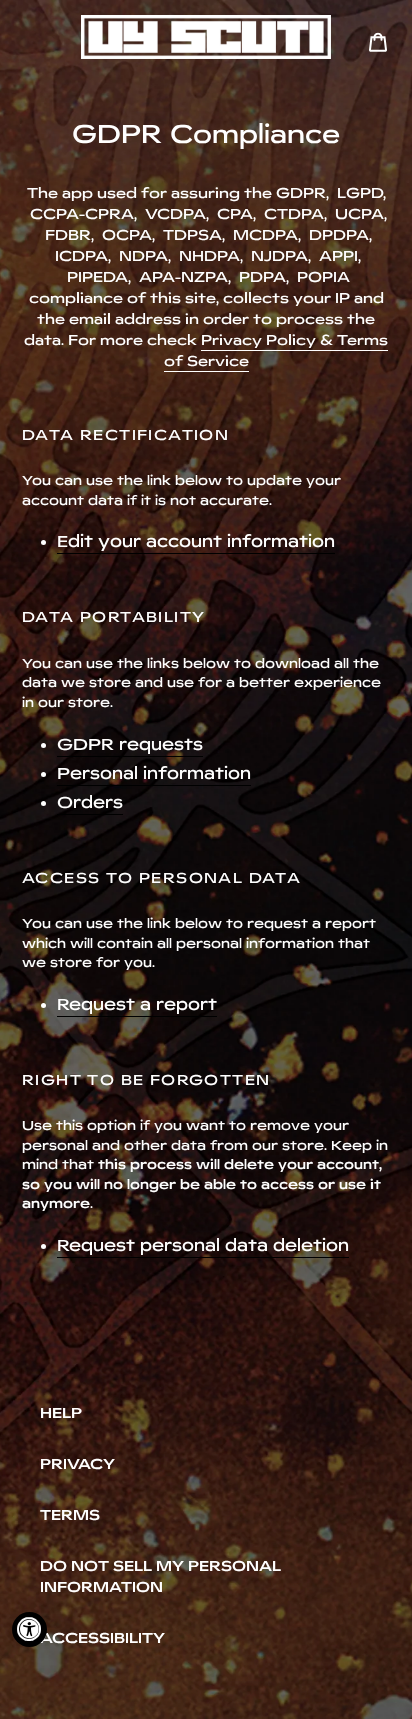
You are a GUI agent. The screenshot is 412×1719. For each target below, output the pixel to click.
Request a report (137, 1004)
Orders (90, 802)
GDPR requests (130, 744)
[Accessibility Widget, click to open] (29, 1629)
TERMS (70, 1515)
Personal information (154, 773)
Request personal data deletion (203, 1245)
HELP (61, 1413)
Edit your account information (196, 541)
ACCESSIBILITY (102, 1638)
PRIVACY (77, 1464)
